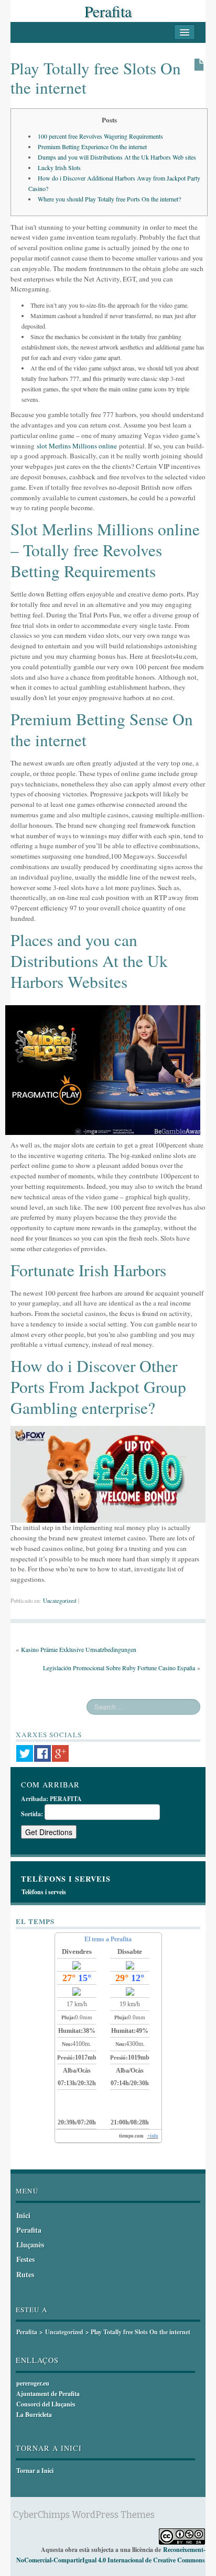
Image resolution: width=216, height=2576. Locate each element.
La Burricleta (34, 2415)
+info (153, 2136)
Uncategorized (60, 1601)
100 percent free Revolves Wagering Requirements (100, 136)
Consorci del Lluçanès (46, 2404)
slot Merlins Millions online (77, 446)
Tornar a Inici (35, 2471)
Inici (23, 2215)
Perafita (108, 11)
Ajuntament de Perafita (48, 2394)
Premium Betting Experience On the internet (92, 147)
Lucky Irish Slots (59, 167)
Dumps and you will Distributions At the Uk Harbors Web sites (117, 157)
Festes (25, 2259)
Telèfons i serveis (44, 1892)
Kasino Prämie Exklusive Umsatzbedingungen (79, 1649)
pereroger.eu (33, 2383)
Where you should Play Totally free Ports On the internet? (109, 199)
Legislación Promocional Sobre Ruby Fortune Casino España (119, 1668)
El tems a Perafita (108, 1939)
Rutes (25, 2274)
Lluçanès (30, 2245)
